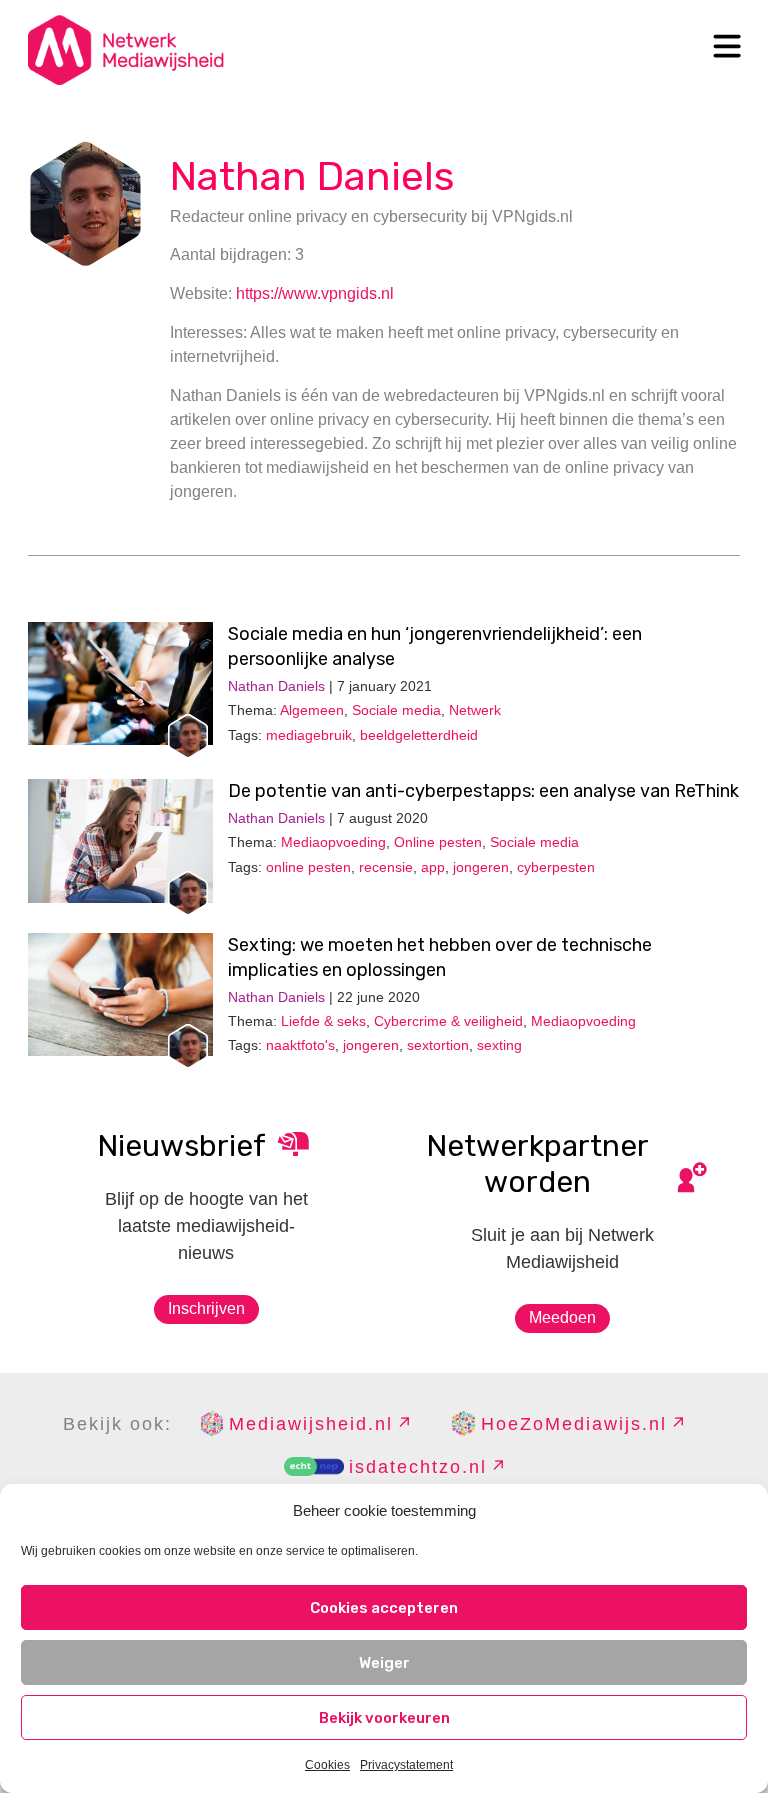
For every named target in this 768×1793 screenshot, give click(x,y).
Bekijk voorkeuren (384, 1718)
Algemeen (312, 710)
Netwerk (475, 710)
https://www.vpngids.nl (315, 293)
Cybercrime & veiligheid (448, 1021)
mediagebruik (309, 735)
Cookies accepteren (384, 1608)
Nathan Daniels (312, 176)
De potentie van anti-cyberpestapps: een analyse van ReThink (483, 791)
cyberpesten (556, 867)
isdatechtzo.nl (418, 1467)
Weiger (384, 1663)
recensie (386, 867)
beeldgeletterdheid (419, 735)
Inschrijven (206, 1308)
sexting (499, 1045)
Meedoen (562, 1317)
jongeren (481, 867)
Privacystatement (406, 1765)
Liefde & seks (323, 1021)
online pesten (308, 867)
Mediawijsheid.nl (311, 1424)
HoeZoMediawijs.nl (574, 1424)
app (433, 867)
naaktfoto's (300, 1045)
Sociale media (396, 710)
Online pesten (438, 842)
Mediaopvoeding (333, 842)
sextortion (438, 1045)
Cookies (327, 1765)
